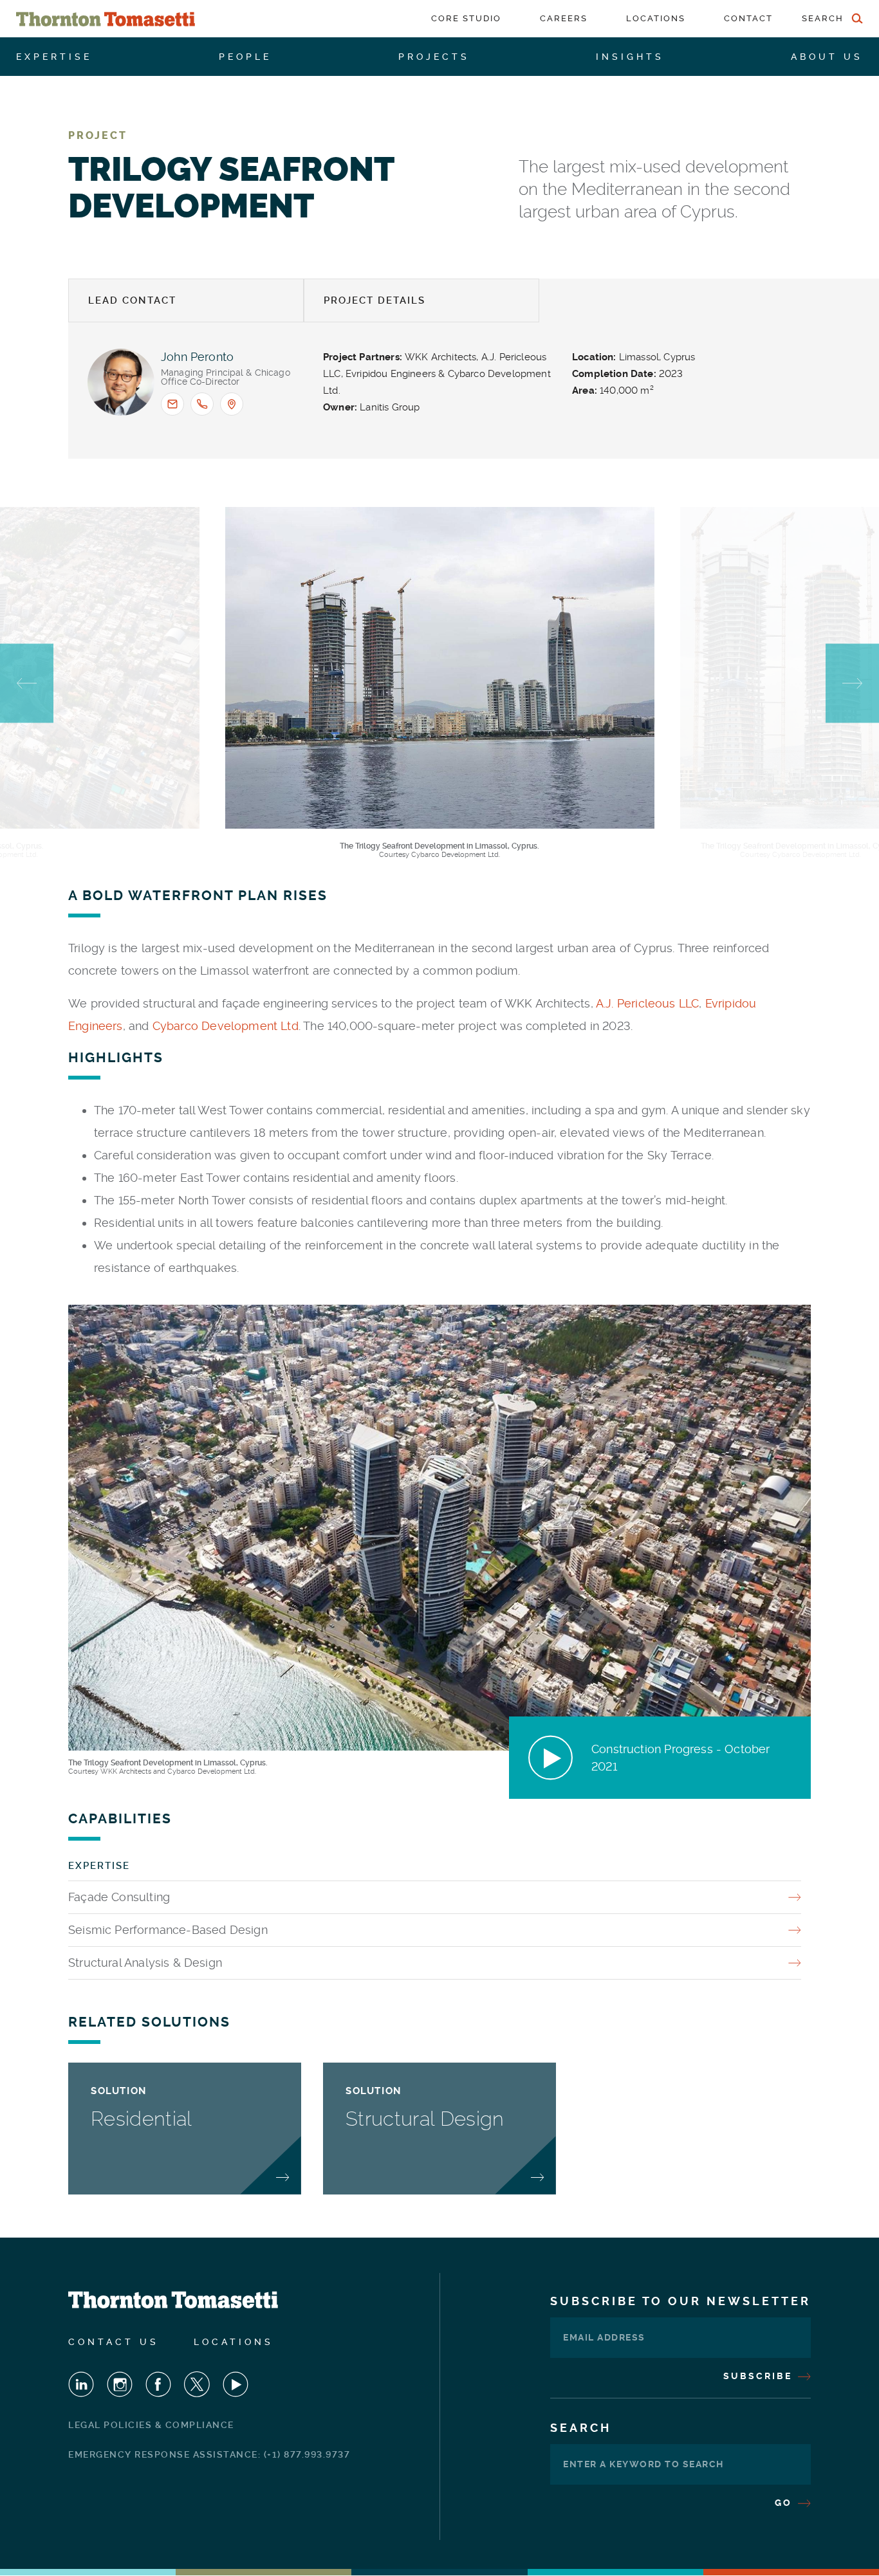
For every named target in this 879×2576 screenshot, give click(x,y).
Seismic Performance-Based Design (168, 1930)
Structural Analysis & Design (145, 1963)
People (245, 57)
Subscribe (760, 2376)
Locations (656, 18)
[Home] (106, 19)
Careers (564, 18)
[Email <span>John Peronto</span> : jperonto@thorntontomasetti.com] (172, 404)
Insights (630, 57)
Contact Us (114, 2342)
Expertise (54, 57)
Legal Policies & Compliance (151, 2425)
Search (581, 2428)
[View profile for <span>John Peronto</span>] (121, 382)
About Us (827, 57)
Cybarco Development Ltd (226, 1026)
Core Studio (466, 18)
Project (98, 135)
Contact (748, 18)
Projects (434, 57)
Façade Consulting (119, 1897)
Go (785, 2503)
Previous (27, 684)
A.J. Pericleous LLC (647, 1003)
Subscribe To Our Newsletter (680, 2301)
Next (852, 684)
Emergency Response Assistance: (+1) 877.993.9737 (209, 2454)
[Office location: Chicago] (232, 404)
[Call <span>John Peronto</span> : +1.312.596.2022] (202, 404)
